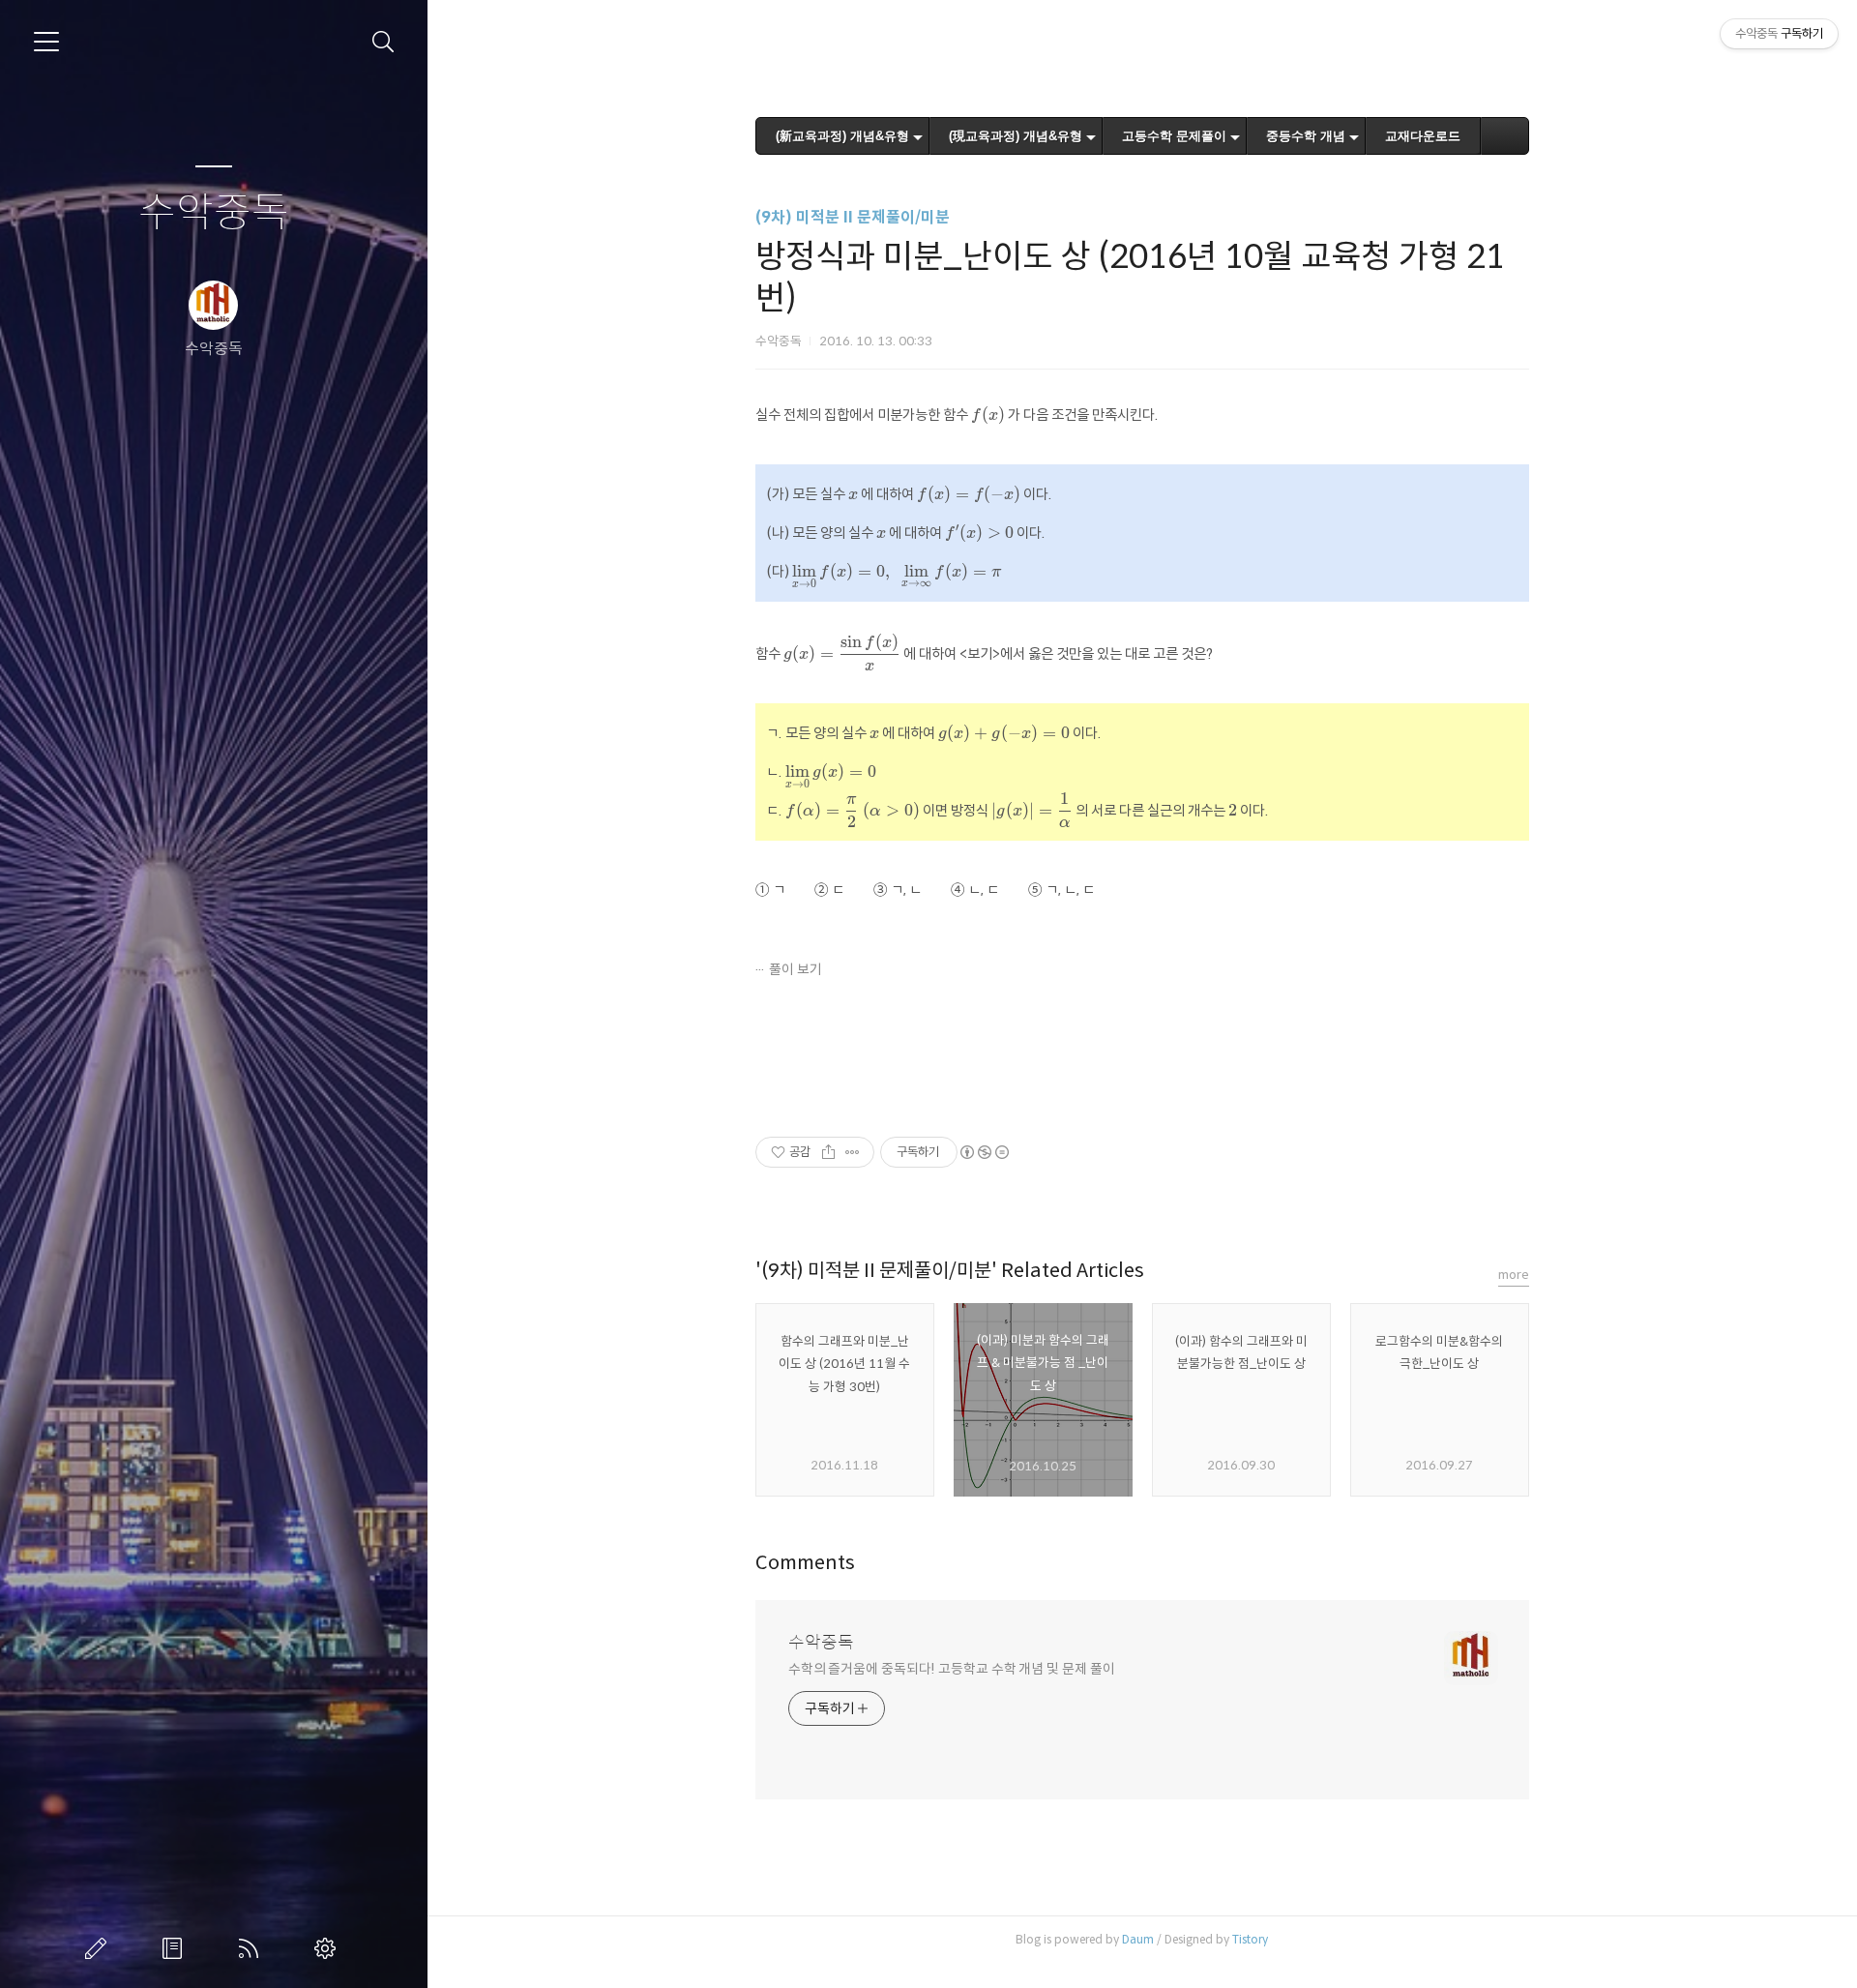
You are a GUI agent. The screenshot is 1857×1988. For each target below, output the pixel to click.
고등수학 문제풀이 (1174, 136)
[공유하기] (828, 1152)
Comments (805, 1563)
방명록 (176, 1948)
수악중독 (214, 213)
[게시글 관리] (853, 1152)
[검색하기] (383, 42)
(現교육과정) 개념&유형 (1016, 136)
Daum (1138, 1939)
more (1514, 1275)
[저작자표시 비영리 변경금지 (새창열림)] (984, 1152)
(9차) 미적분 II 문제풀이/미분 (853, 217)
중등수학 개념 (1306, 136)
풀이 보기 (796, 969)
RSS (252, 1948)
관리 (329, 1948)
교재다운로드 (1423, 136)
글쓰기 (100, 1948)
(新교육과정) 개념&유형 (842, 136)
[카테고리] (46, 42)
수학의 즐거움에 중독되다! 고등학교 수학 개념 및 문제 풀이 (952, 1669)
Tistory (1250, 1939)
